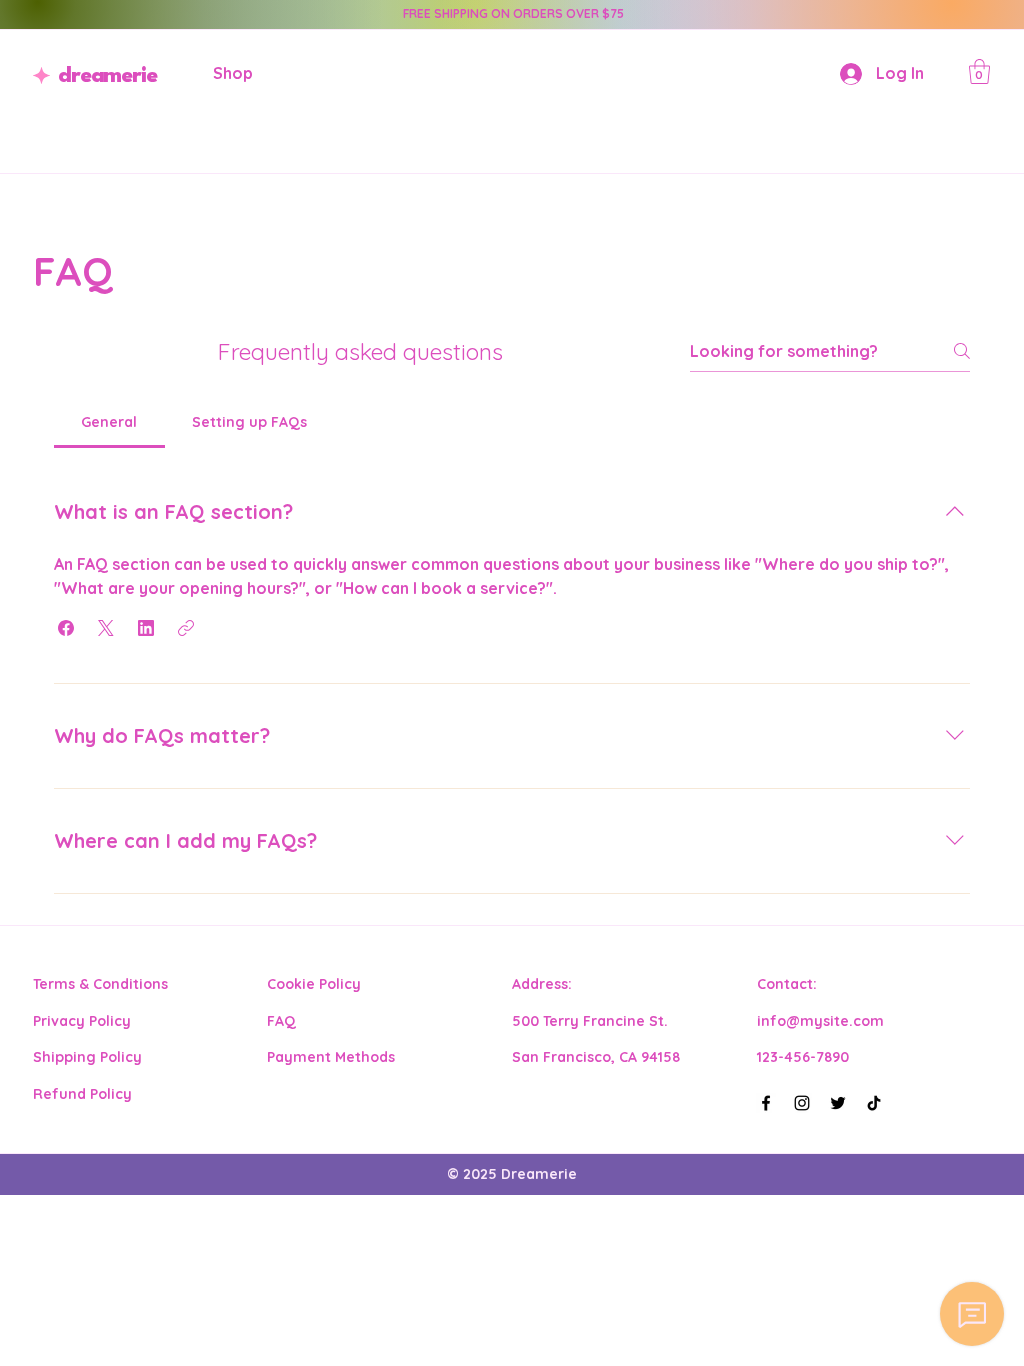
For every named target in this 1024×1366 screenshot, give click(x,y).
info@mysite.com (820, 1021)
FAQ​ (281, 1021)
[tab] (109, 422)
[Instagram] (802, 1103)
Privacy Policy (82, 1021)
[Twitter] (838, 1103)
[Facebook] (766, 1103)
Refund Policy (82, 1094)
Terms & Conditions (100, 984)
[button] (979, 71)
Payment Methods (331, 1057)
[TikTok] (874, 1103)
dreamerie (107, 76)
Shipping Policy (87, 1057)
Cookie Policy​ (314, 984)
